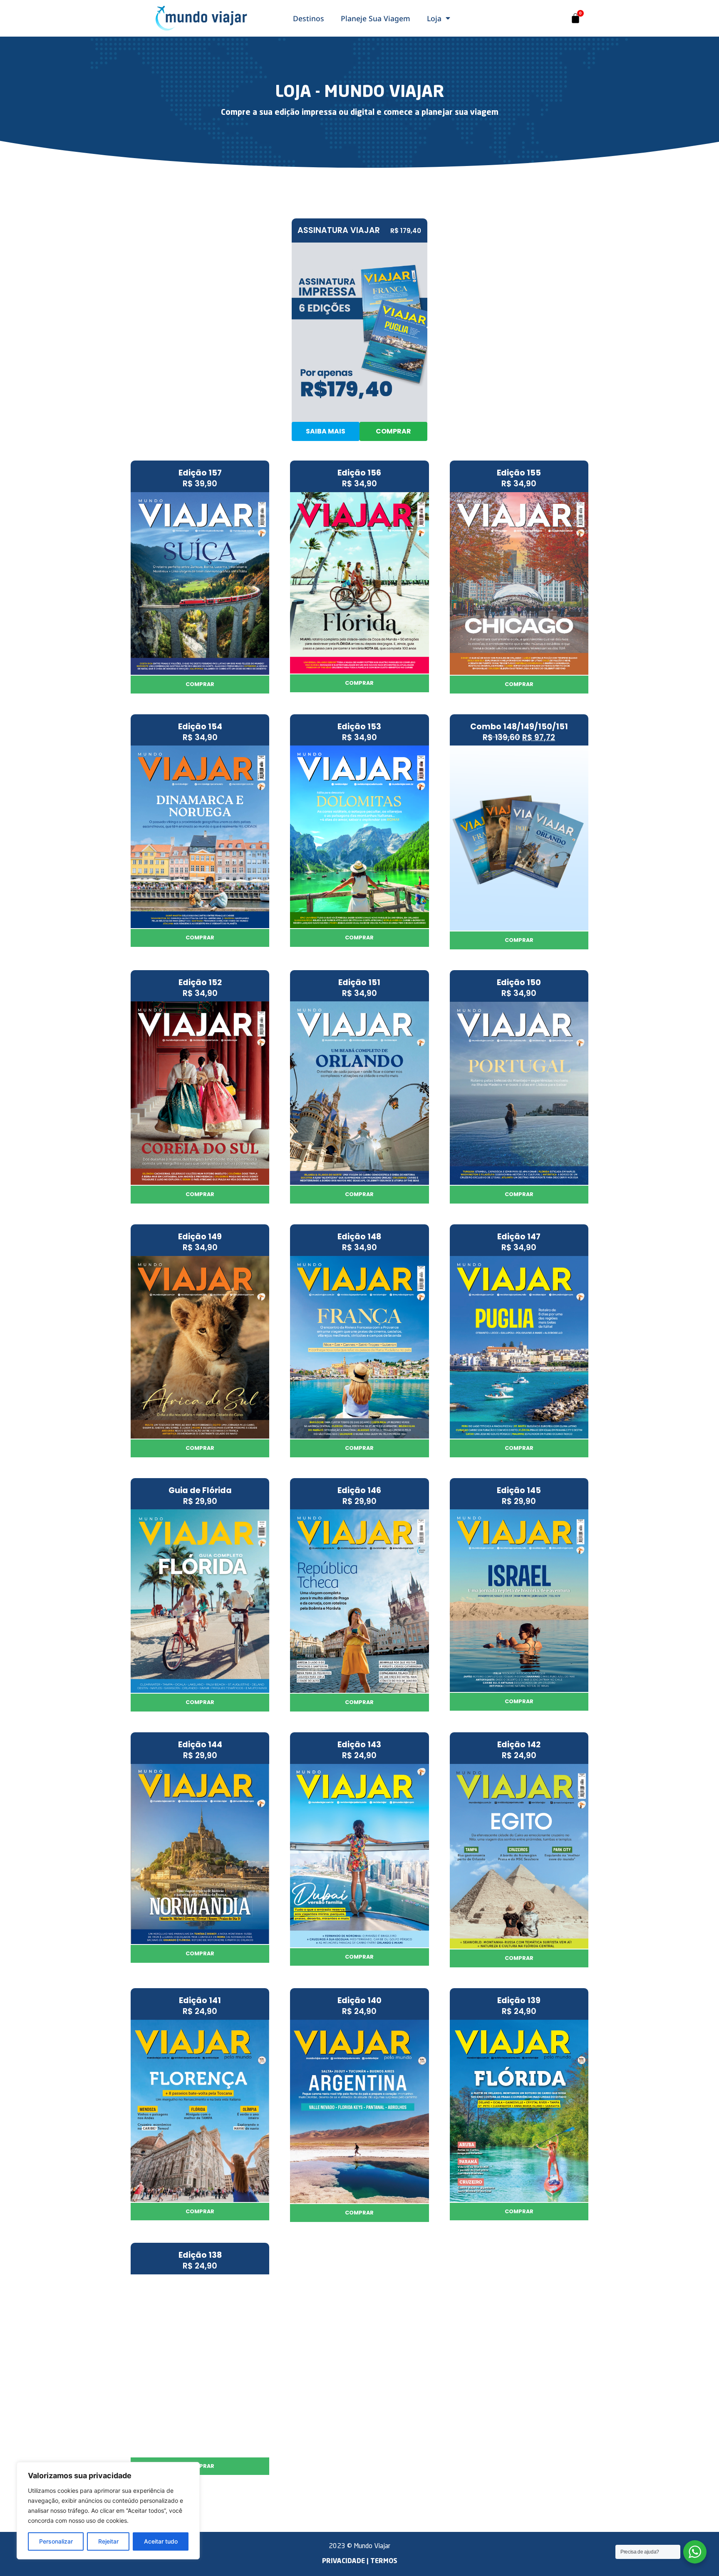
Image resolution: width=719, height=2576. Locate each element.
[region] (108, 2511)
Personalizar (56, 2541)
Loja (434, 18)
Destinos (309, 18)
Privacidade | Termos (360, 2561)
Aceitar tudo (161, 2541)
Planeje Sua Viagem (376, 18)
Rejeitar (108, 2541)
